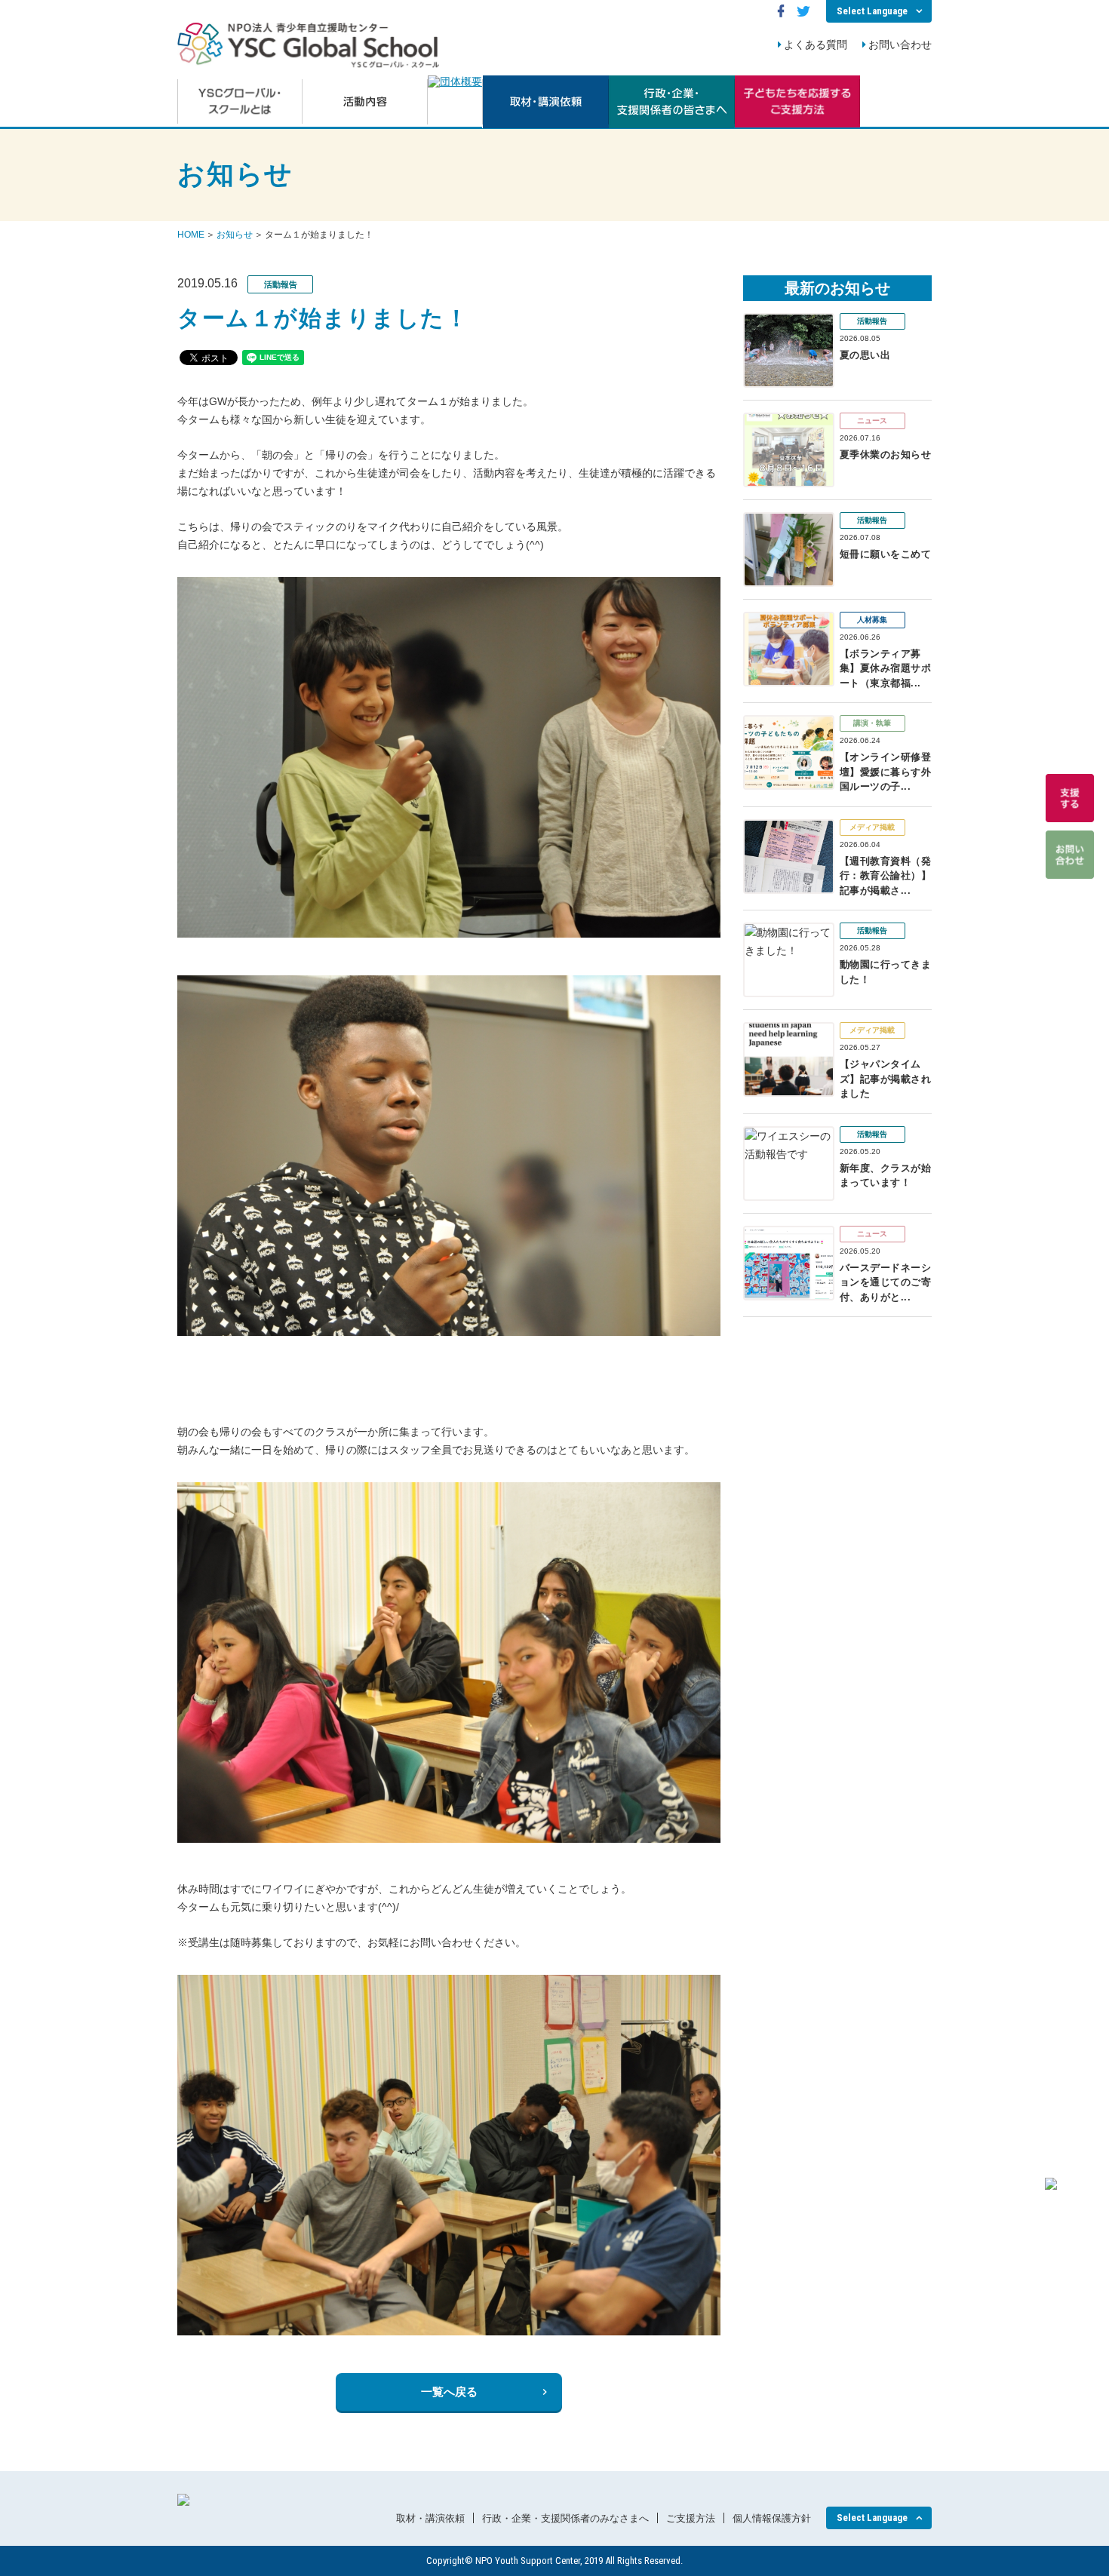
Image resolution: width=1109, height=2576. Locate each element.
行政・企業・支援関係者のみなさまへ (565, 2518)
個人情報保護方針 (772, 2518)
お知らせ (235, 235)
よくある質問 (816, 45)
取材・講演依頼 (430, 2518)
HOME (191, 235)
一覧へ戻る (449, 2392)
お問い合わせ (900, 45)
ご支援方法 (691, 2518)
